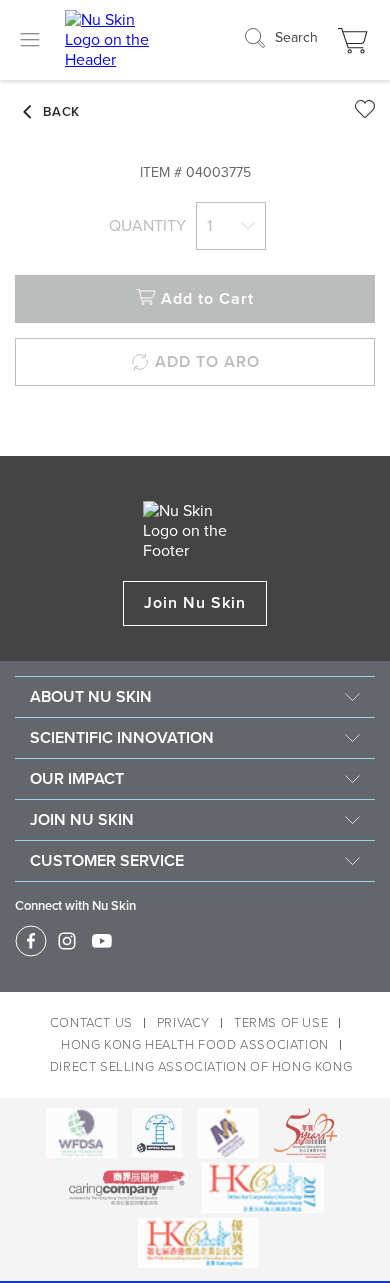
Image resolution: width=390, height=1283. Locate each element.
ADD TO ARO (208, 362)
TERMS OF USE (281, 1023)
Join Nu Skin (195, 603)
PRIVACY (183, 1023)
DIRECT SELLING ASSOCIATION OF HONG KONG (201, 1067)
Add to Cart (208, 299)
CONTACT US (91, 1023)
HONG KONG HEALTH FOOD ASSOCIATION (195, 1045)
